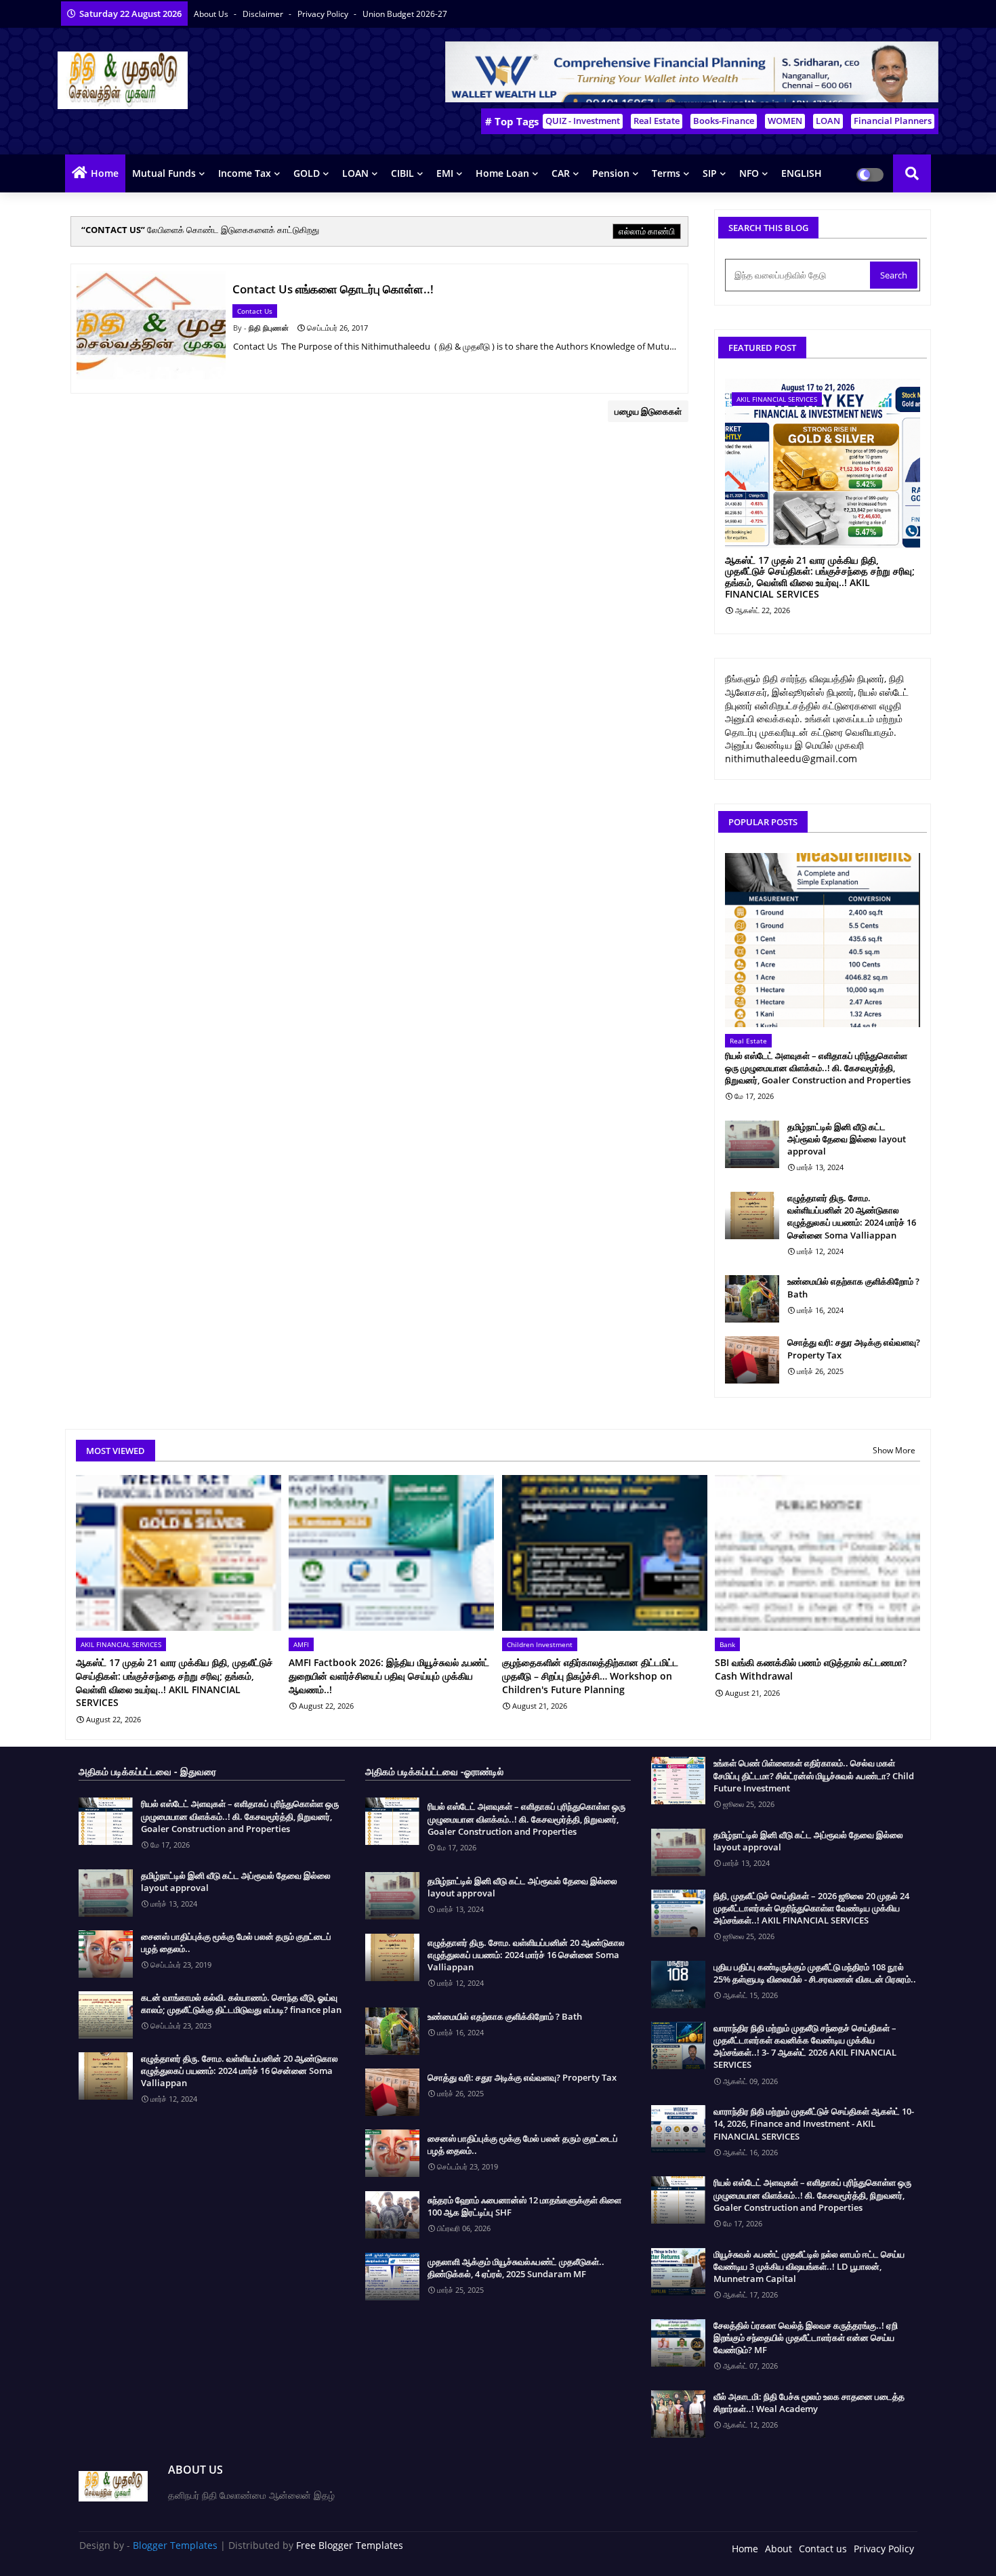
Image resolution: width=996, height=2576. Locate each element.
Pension (611, 173)
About (779, 2549)
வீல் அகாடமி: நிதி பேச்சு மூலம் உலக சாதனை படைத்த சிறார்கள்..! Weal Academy (809, 2403)
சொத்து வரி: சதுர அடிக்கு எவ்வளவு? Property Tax (854, 1348)
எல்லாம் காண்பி (647, 231)
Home (105, 173)
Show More (894, 1450)
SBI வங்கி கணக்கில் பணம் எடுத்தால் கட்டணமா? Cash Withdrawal (811, 1669)
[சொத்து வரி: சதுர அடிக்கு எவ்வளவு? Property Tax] (752, 1360)
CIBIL (402, 173)
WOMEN (785, 121)
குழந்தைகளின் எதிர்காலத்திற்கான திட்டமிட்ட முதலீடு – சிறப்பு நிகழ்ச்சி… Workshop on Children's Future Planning (590, 1676)
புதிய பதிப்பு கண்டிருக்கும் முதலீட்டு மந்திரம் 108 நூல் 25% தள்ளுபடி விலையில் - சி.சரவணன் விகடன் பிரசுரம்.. (815, 1973)
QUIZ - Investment (583, 121)
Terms (666, 173)
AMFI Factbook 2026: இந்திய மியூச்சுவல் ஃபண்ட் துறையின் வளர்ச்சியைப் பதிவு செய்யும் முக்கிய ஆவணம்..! (389, 1676)
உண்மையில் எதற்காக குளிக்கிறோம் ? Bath (853, 1287)
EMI (445, 173)
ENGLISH (802, 173)
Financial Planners (893, 121)
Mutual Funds (164, 173)
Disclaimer (264, 14)
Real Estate (657, 121)
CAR (561, 173)
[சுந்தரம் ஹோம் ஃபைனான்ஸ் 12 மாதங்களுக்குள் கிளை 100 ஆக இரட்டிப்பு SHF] (392, 2215)
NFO (749, 173)
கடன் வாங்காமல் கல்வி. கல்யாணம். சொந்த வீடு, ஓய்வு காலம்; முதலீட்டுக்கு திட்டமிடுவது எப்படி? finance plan (241, 2003)
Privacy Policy (324, 14)
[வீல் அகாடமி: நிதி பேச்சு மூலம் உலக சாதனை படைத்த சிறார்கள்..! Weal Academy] (678, 2414)
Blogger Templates (175, 2545)
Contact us (823, 2549)
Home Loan (502, 173)
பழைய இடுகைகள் (648, 411)
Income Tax (245, 173)
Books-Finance (724, 121)
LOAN (828, 121)
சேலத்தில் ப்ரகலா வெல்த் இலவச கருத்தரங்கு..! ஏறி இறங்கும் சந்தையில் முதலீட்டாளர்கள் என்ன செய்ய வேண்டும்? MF (806, 2338)
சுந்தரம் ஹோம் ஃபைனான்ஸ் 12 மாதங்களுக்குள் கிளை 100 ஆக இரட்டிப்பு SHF (524, 2206)
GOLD (307, 173)
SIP (710, 173)
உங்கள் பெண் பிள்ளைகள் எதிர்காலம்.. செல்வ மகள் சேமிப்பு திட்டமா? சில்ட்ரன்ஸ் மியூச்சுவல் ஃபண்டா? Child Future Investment (814, 1775)
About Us (212, 14)
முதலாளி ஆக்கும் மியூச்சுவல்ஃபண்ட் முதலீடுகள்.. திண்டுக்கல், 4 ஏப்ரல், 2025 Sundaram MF (516, 2268)
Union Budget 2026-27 (405, 14)
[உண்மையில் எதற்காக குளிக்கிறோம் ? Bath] (752, 1299)
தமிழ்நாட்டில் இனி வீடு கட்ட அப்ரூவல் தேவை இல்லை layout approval (847, 1139)
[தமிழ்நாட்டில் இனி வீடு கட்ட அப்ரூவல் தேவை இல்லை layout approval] (752, 1144)
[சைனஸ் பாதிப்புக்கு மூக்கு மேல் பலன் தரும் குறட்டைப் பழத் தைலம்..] (106, 1954)
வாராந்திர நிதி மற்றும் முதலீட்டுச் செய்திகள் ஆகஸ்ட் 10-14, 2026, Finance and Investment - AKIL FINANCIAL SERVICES (814, 2123)
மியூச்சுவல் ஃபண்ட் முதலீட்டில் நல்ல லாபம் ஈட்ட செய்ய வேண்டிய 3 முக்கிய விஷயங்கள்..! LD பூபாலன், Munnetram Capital (809, 2266)
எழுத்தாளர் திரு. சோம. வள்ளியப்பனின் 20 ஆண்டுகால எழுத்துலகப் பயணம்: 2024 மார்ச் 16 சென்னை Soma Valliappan (852, 1217)
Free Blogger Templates (350, 2545)
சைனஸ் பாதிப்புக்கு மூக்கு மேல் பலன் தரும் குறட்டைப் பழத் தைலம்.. (236, 1943)
